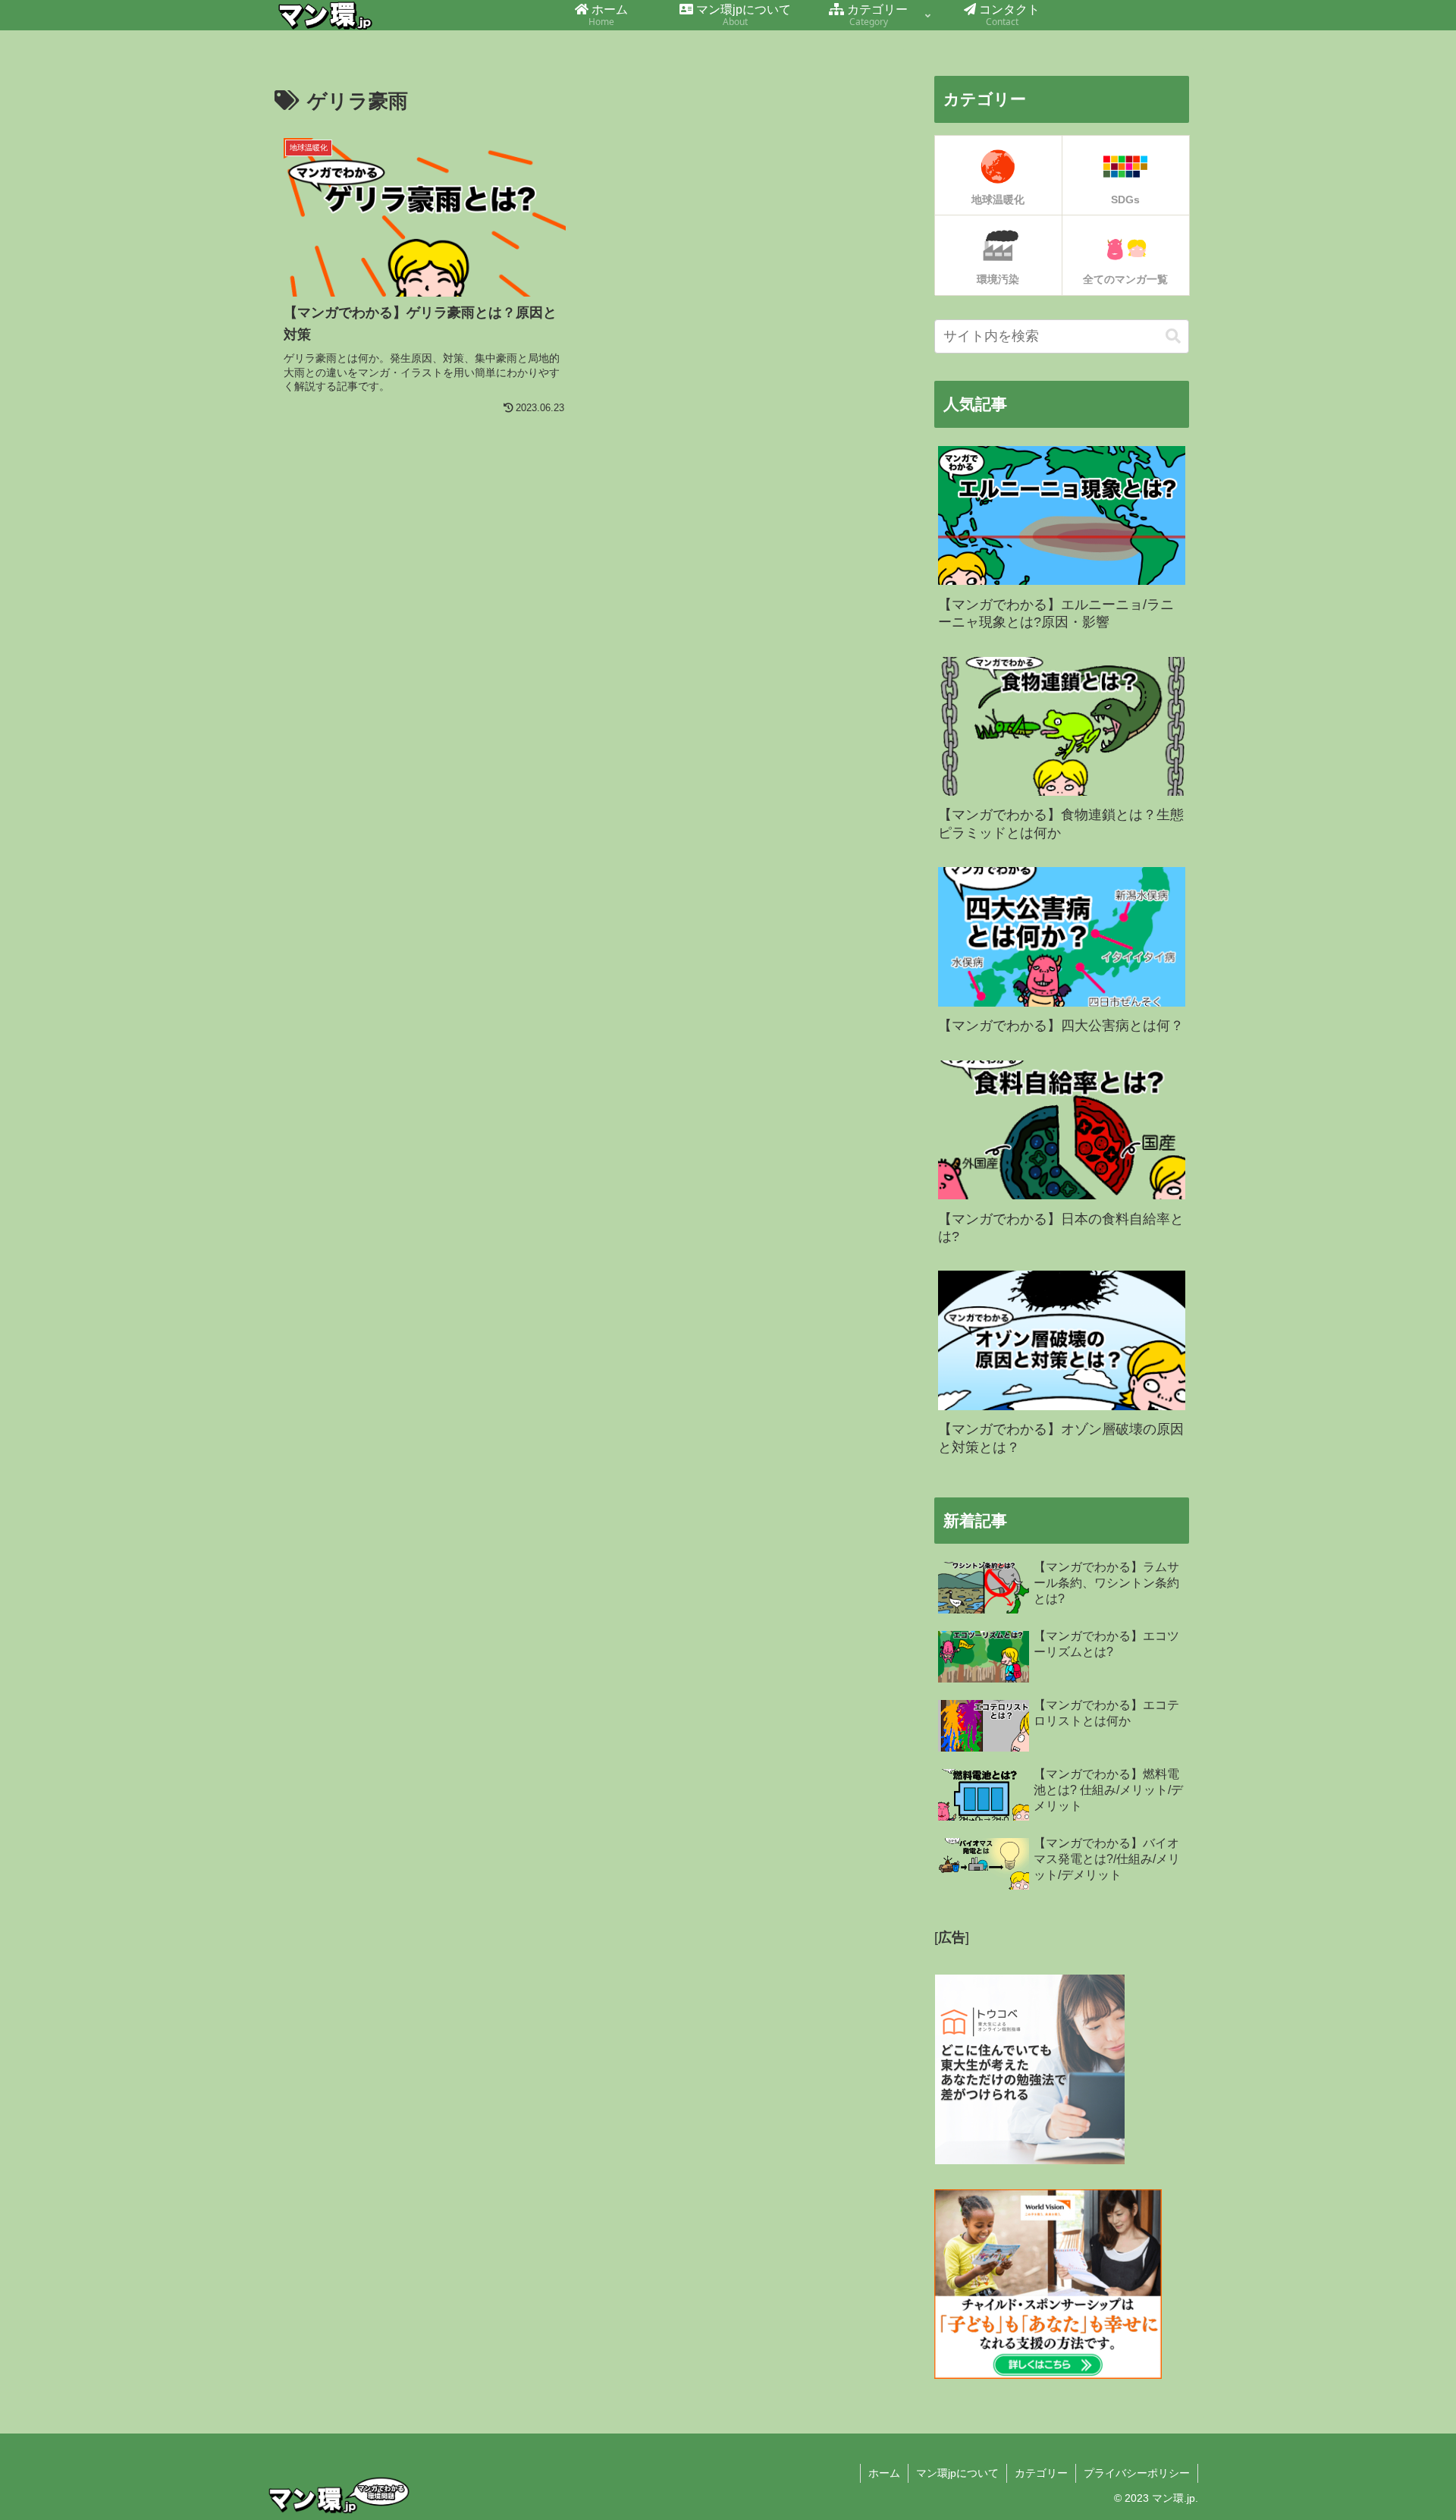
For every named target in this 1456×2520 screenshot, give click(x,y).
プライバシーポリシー (1137, 2473)
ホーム (884, 2473)
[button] (1173, 336)
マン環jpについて (957, 2473)
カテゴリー (1041, 2473)
